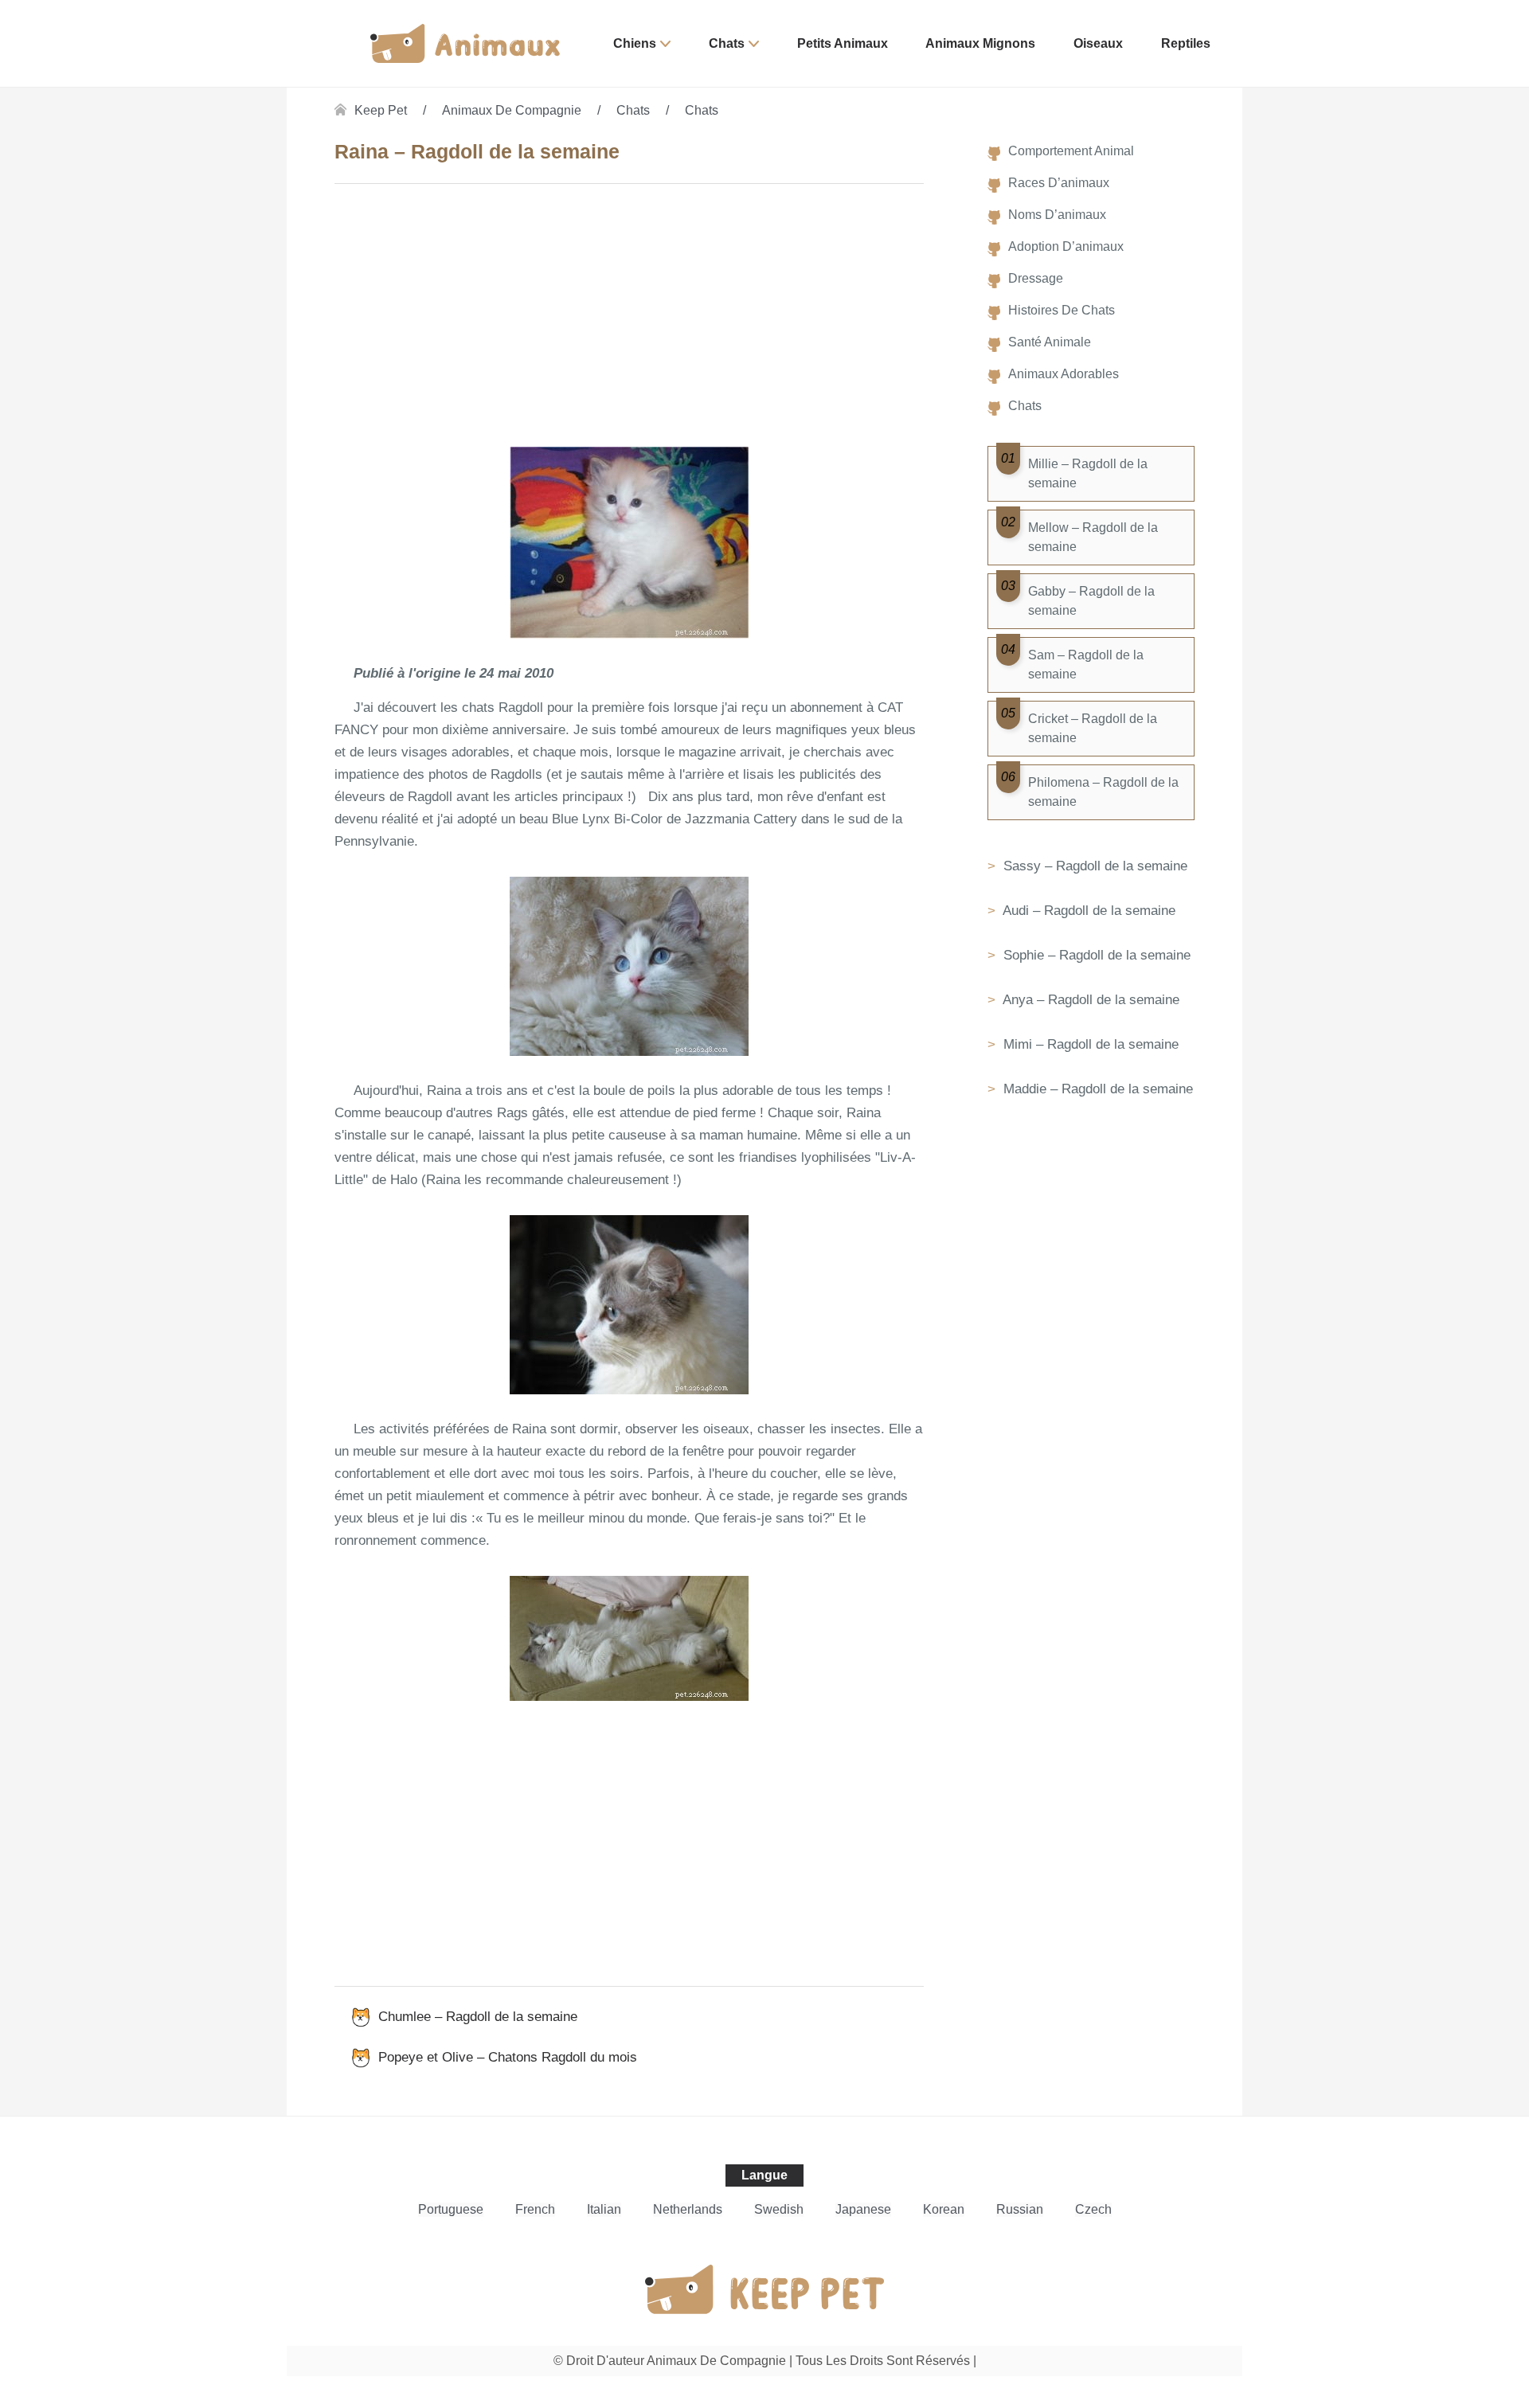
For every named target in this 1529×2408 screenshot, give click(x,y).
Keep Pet (381, 110)
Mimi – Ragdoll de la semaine (1089, 1044)
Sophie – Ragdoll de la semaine (1095, 955)
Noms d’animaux (1057, 215)
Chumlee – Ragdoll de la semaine (478, 2017)
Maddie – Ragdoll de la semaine (1096, 1089)
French (535, 2209)
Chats (727, 43)
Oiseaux (1098, 43)
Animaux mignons (980, 43)
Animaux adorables (1064, 374)
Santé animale (1050, 342)
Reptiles (1186, 43)
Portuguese (451, 2209)
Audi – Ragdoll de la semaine (1087, 911)
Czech (1093, 2209)
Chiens (635, 43)
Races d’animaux (1059, 183)
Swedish (779, 2209)
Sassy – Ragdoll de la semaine (1093, 866)
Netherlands (688, 2209)
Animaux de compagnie (512, 110)
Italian (604, 2209)
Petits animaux (843, 43)
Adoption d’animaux (1066, 246)
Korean (944, 2209)
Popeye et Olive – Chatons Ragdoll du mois (508, 2057)
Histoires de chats (1062, 310)
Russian (1020, 2209)
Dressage (1036, 278)
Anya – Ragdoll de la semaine (1089, 1000)
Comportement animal (1071, 151)
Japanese (863, 2209)
